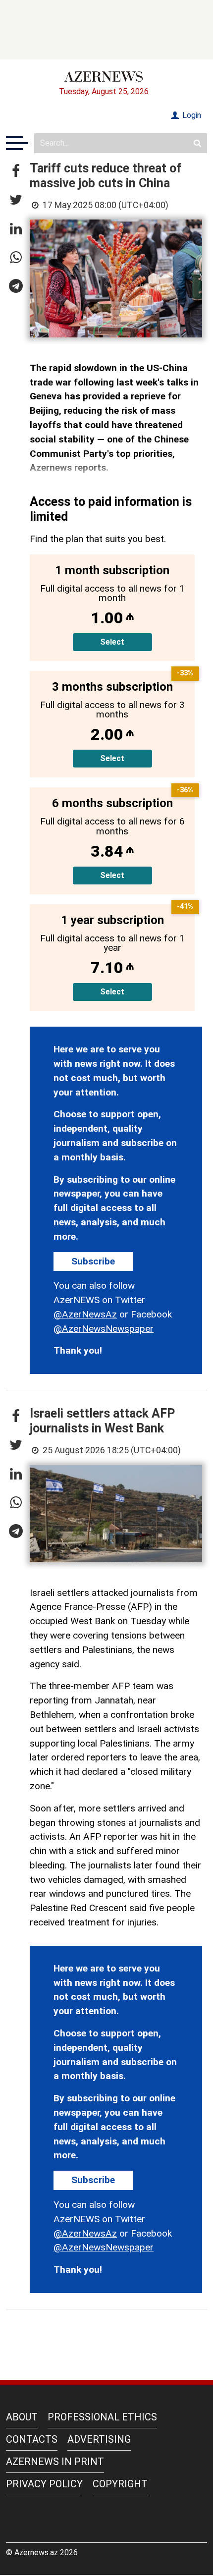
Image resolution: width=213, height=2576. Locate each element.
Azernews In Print (55, 2462)
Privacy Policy (44, 2484)
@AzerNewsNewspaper (104, 1329)
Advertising (99, 2439)
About (22, 2417)
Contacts (32, 2439)
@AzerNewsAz (85, 1314)
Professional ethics (102, 2417)
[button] (16, 171)
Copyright (120, 2484)
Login (191, 115)
